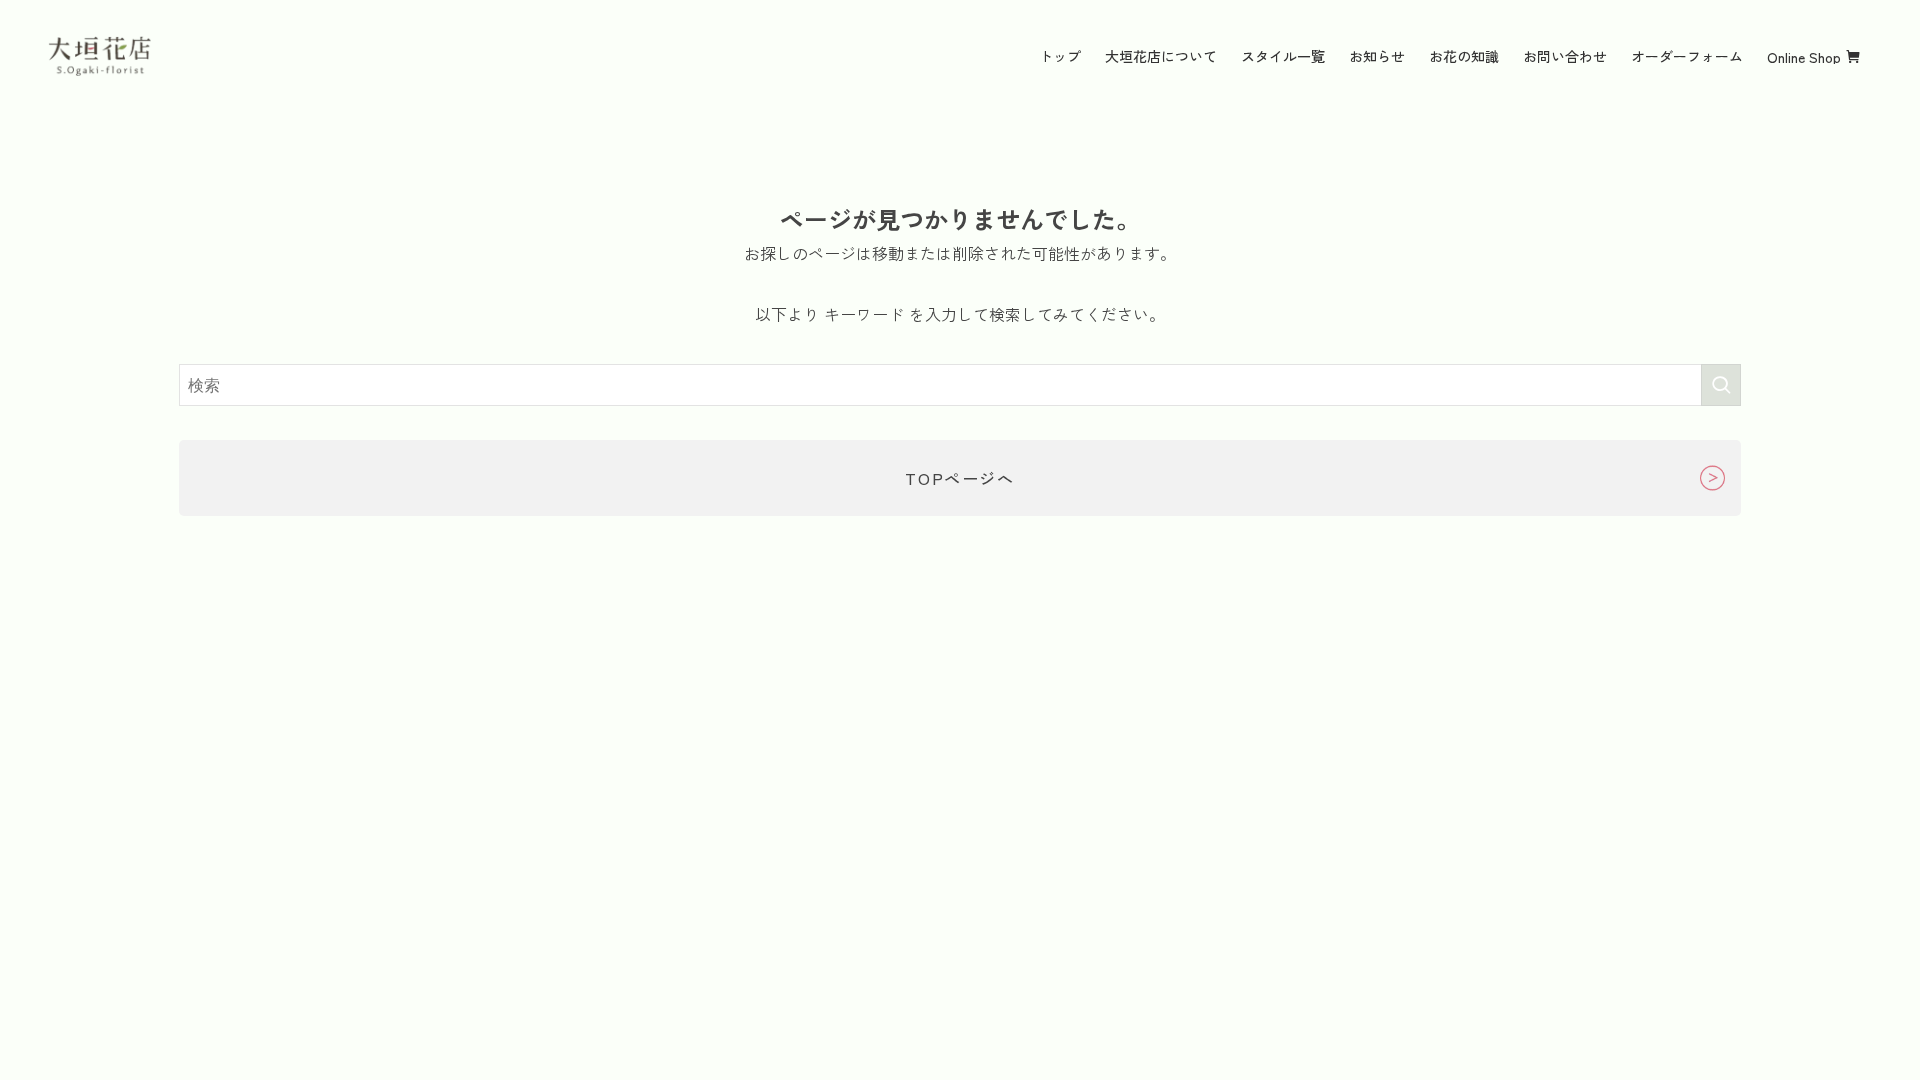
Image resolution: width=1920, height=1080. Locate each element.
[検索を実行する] (1721, 385)
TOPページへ (959, 478)
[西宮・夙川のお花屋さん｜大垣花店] (99, 56)
